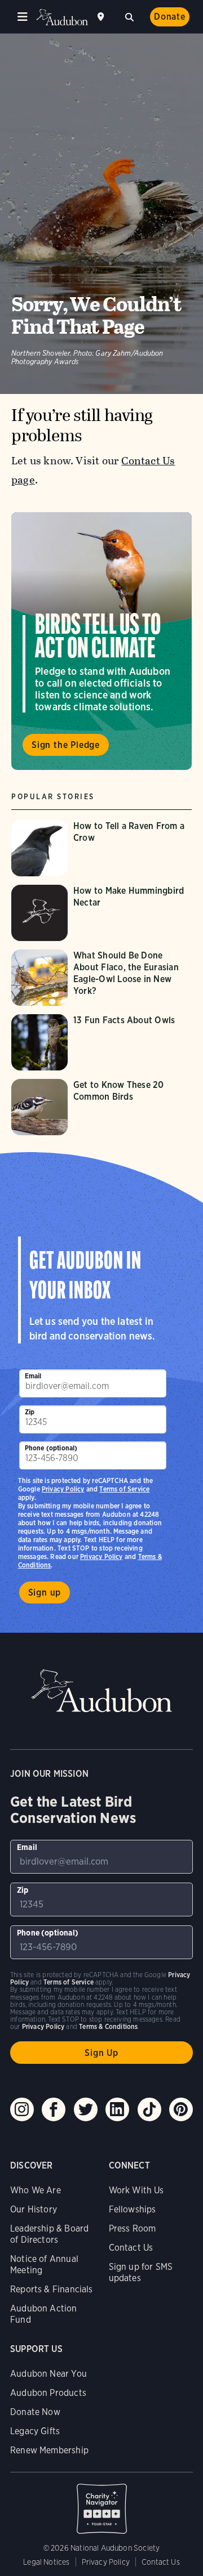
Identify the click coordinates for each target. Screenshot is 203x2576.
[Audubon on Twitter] (86, 2109)
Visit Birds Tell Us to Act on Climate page (101, 641)
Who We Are (36, 2190)
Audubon (62, 17)
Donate (170, 17)
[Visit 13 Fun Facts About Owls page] (101, 1042)
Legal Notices (46, 2562)
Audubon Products (48, 2393)
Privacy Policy (101, 1556)
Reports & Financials (52, 2289)
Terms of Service (124, 1489)
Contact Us (131, 2248)
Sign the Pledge (66, 745)
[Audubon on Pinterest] (181, 2109)
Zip (30, 1412)
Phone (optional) (51, 1448)
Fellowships (133, 2209)
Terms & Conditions (108, 2026)
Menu (23, 17)
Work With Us (136, 2190)
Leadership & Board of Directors (49, 2234)
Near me (102, 17)
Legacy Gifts (35, 2431)
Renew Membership (49, 2450)
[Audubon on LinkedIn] (117, 2109)
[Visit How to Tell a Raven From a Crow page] (101, 848)
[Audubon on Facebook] (54, 2109)
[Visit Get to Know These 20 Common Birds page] (101, 1107)
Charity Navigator (101, 2503)
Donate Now (35, 2412)
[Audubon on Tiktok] (149, 2109)
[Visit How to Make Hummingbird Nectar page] (101, 913)
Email (33, 1376)
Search (129, 16)
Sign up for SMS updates (141, 2272)
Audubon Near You (48, 2374)
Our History (34, 2209)
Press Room (133, 2228)
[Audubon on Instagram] (22, 2109)
